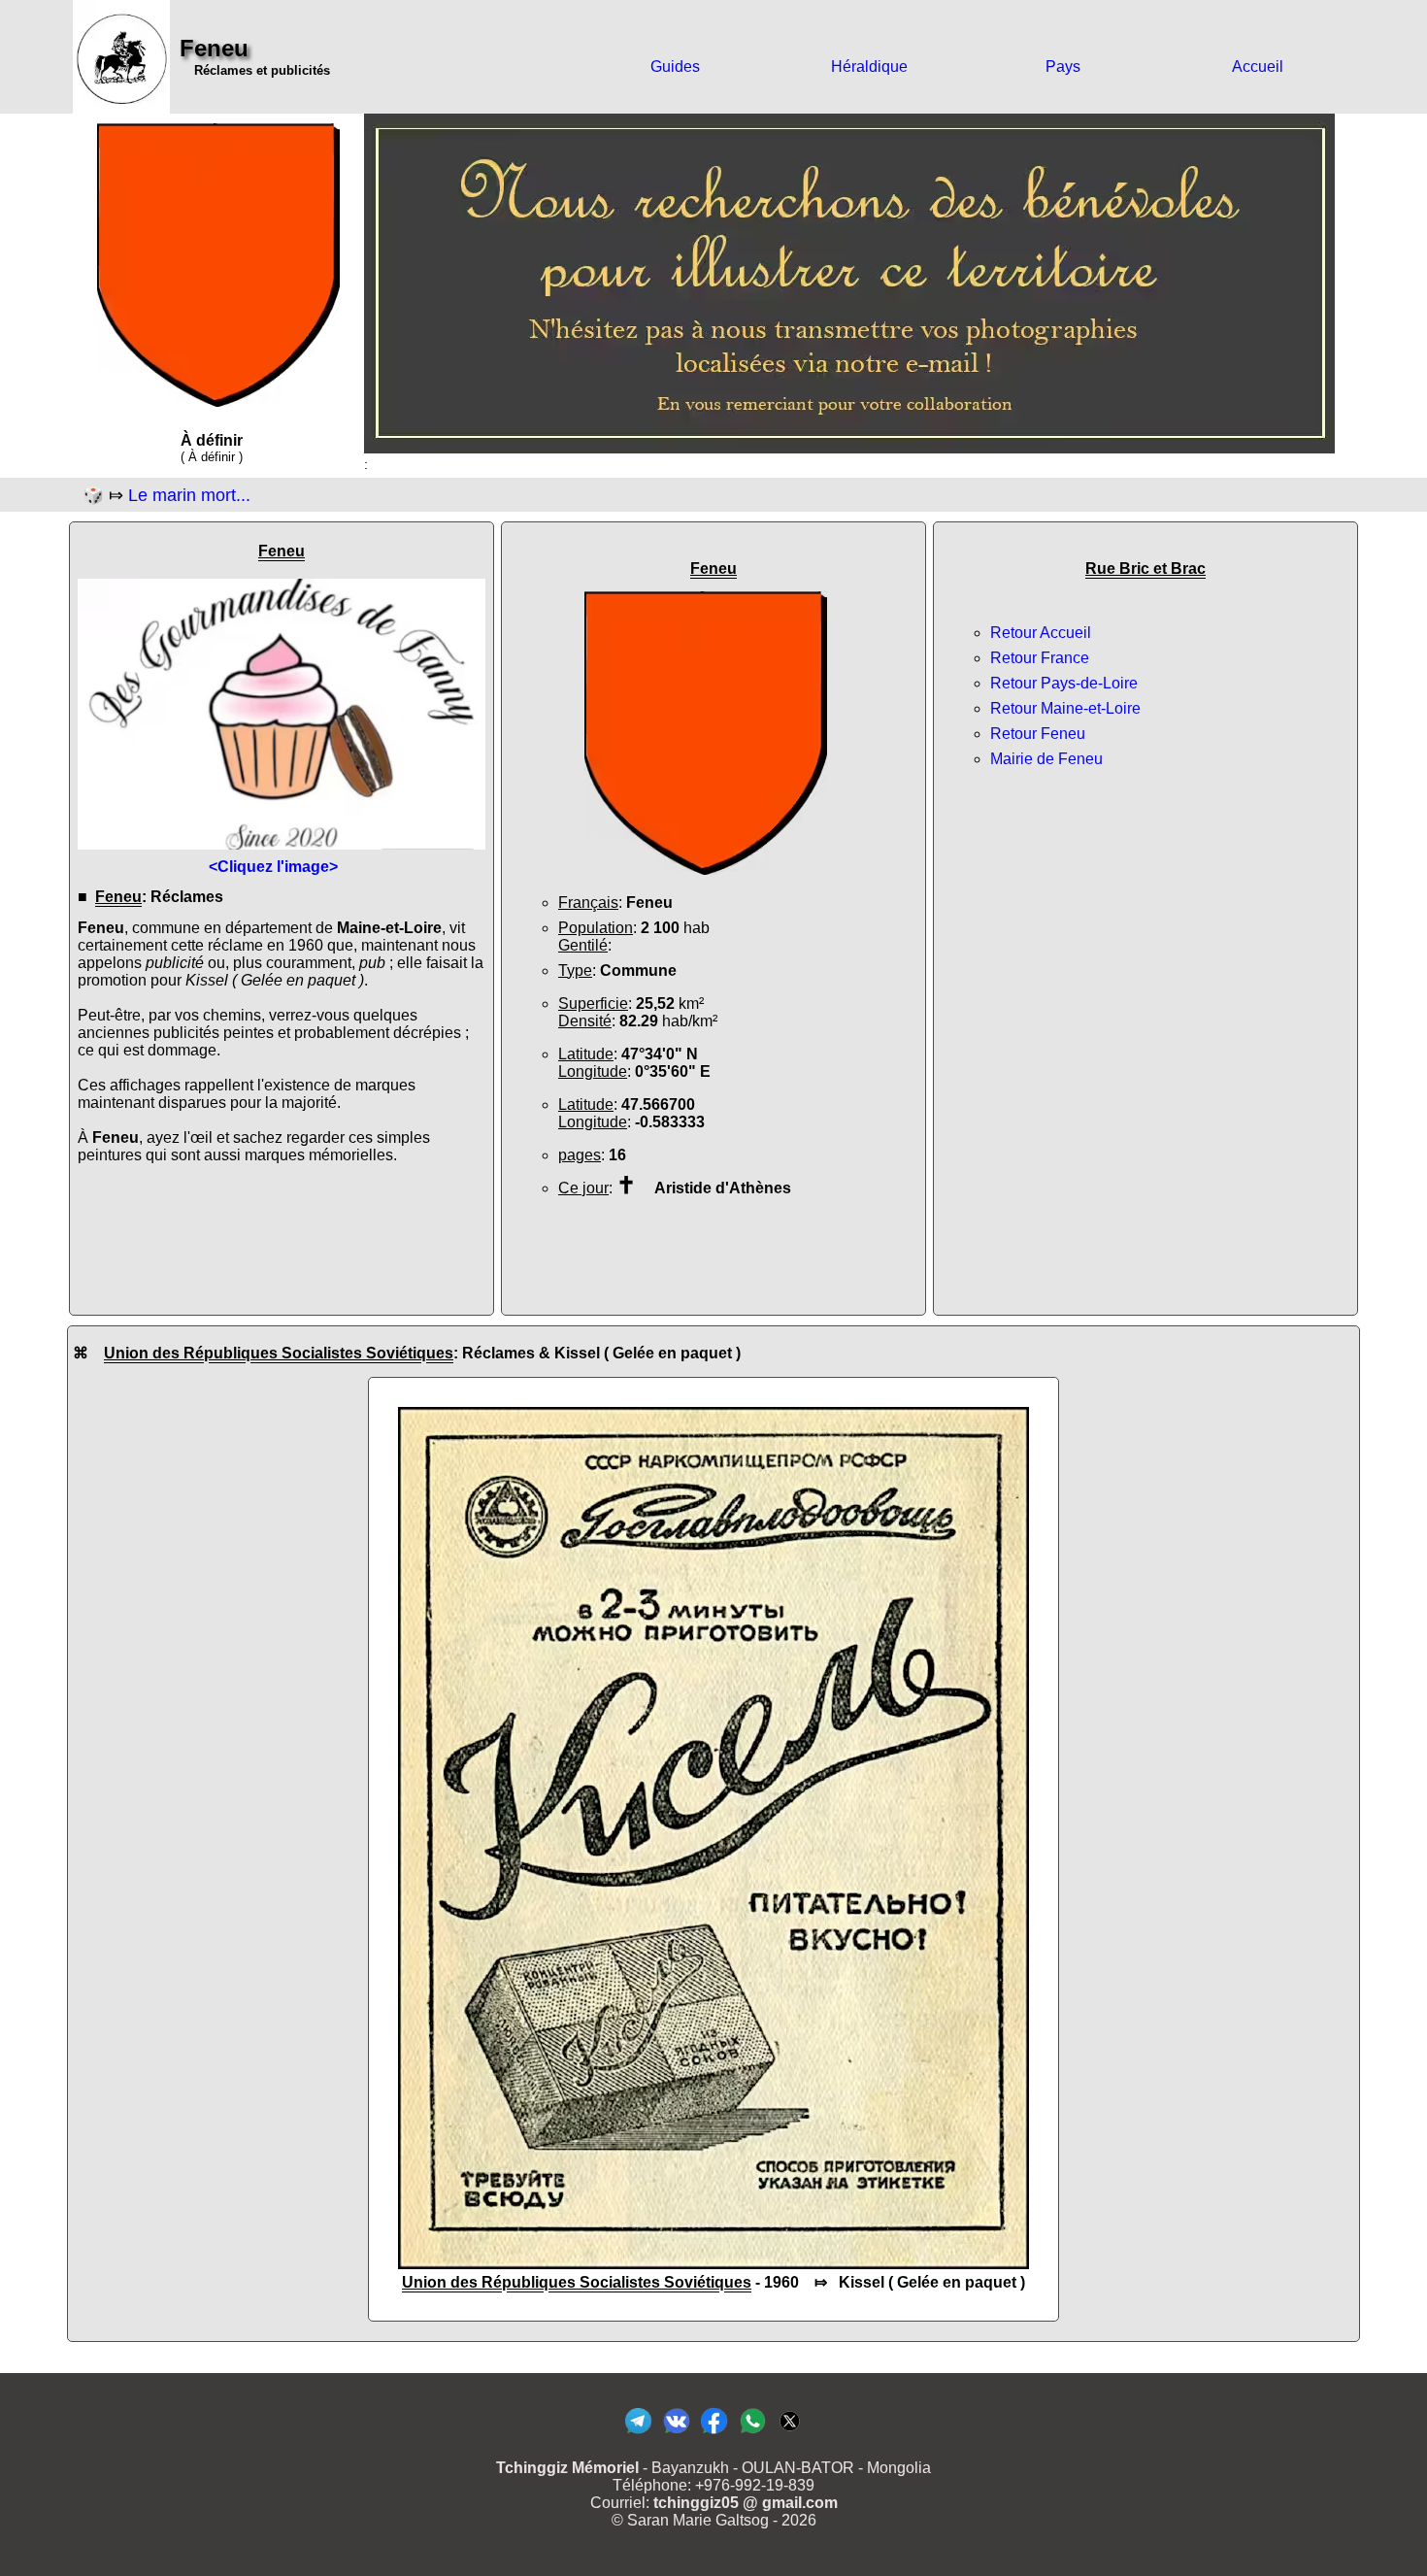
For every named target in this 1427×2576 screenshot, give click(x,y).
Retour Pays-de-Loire (1064, 683)
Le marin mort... (189, 495)
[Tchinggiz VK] (676, 2433)
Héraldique (869, 67)
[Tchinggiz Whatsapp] (752, 2433)
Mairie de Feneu (1046, 759)
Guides (675, 67)
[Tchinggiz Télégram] (638, 2433)
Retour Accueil (1041, 633)
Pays (1063, 67)
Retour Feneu (1038, 734)
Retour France (1040, 658)
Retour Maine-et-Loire (1065, 708)
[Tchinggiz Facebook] (714, 2433)
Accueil (1258, 67)
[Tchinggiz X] (790, 2433)
